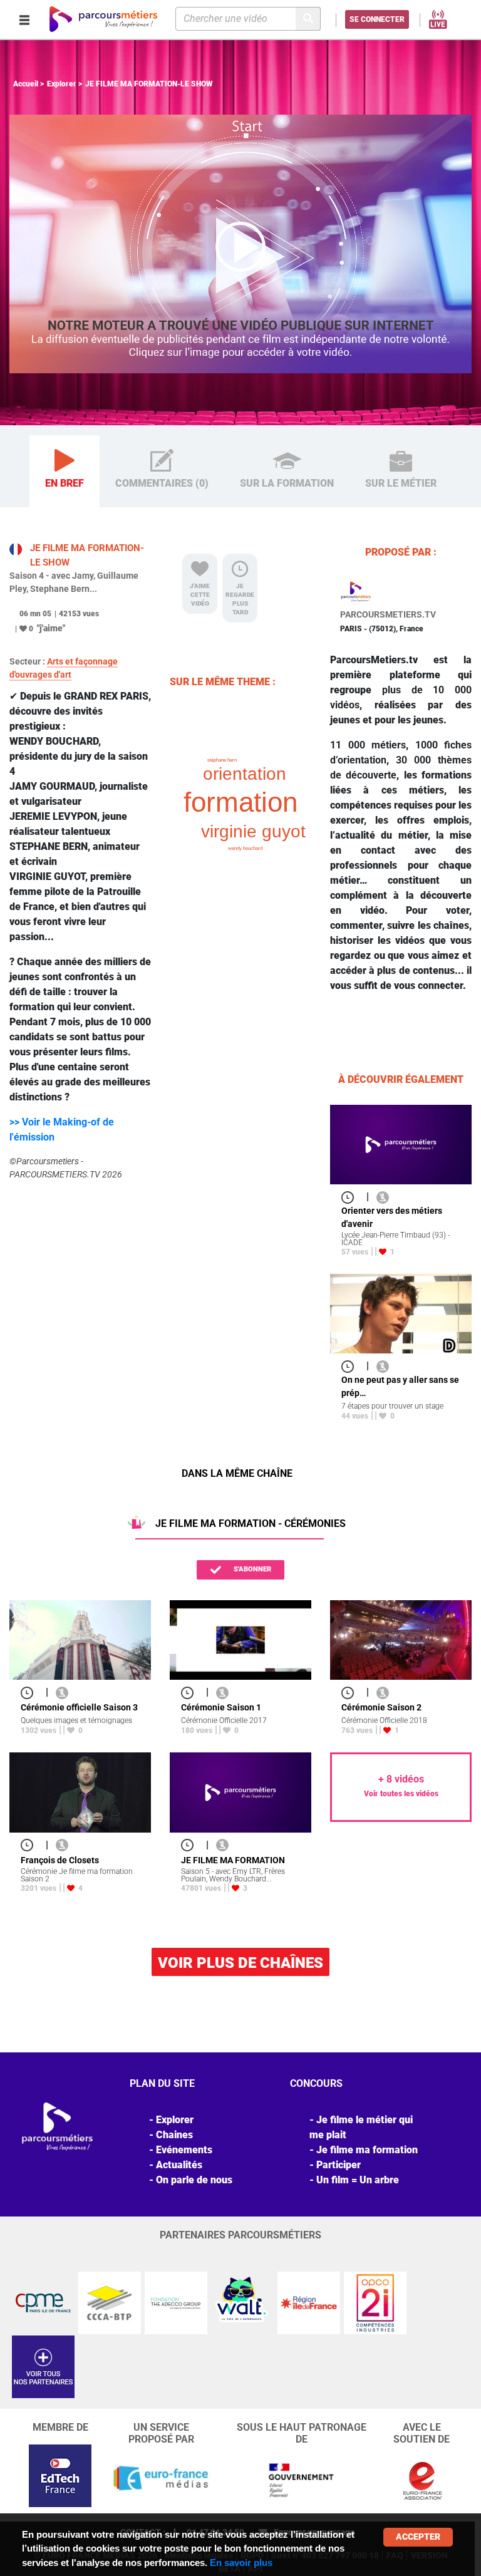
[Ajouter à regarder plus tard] (351, 1197)
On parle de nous (194, 2180)
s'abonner (251, 1569)
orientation (245, 774)
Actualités (179, 2165)
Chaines (174, 2135)
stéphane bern (222, 760)
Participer (339, 2165)
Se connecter (377, 19)
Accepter (418, 2537)
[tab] (65, 472)
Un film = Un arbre (358, 2180)
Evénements (184, 2150)
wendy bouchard (245, 848)
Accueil (26, 84)
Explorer (62, 84)
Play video (240, 244)
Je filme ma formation (367, 2150)
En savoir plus (241, 2563)
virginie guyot (253, 831)
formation (240, 802)
